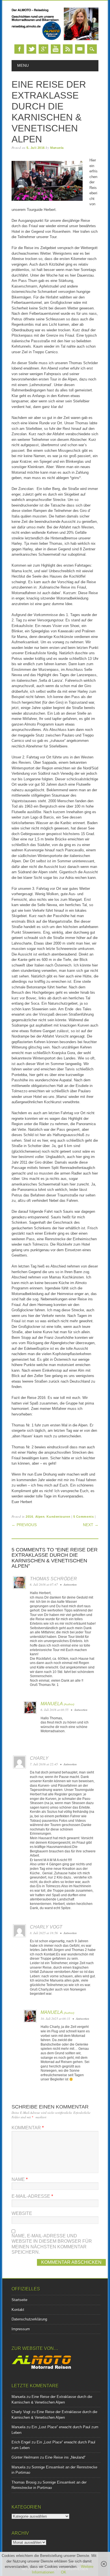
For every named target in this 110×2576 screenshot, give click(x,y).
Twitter (31, 49)
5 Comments (84, 1517)
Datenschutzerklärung (29, 2319)
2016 (29, 1517)
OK (64, 2572)
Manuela (57, 148)
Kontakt (18, 2310)
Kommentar (28, 2128)
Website (22, 2213)
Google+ (43, 49)
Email (80, 49)
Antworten (70, 1585)
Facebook (19, 49)
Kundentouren (58, 1517)
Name (20, 2179)
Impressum (21, 2329)
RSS (68, 49)
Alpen (40, 1517)
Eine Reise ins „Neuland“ (65, 2457)
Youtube (56, 49)
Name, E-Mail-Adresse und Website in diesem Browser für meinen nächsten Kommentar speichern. (52, 2244)
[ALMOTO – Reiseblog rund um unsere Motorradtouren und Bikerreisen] (55, 39)
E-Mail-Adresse (32, 2196)
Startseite (19, 2300)
